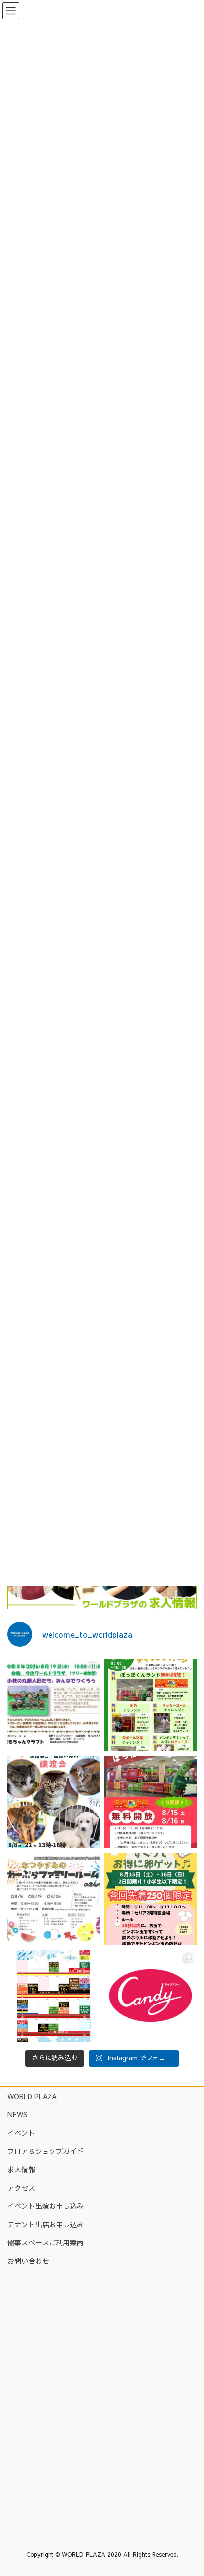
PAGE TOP (189, 2489)
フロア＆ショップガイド (46, 2151)
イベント (21, 2133)
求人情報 (21, 2169)
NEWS (18, 2114)
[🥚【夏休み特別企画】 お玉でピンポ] (151, 1899)
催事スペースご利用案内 (46, 2242)
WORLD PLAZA (32, 2096)
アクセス (21, 2188)
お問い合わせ (28, 2261)
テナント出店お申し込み (46, 2224)
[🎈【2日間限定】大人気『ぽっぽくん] (151, 1802)
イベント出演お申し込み (46, 2206)
